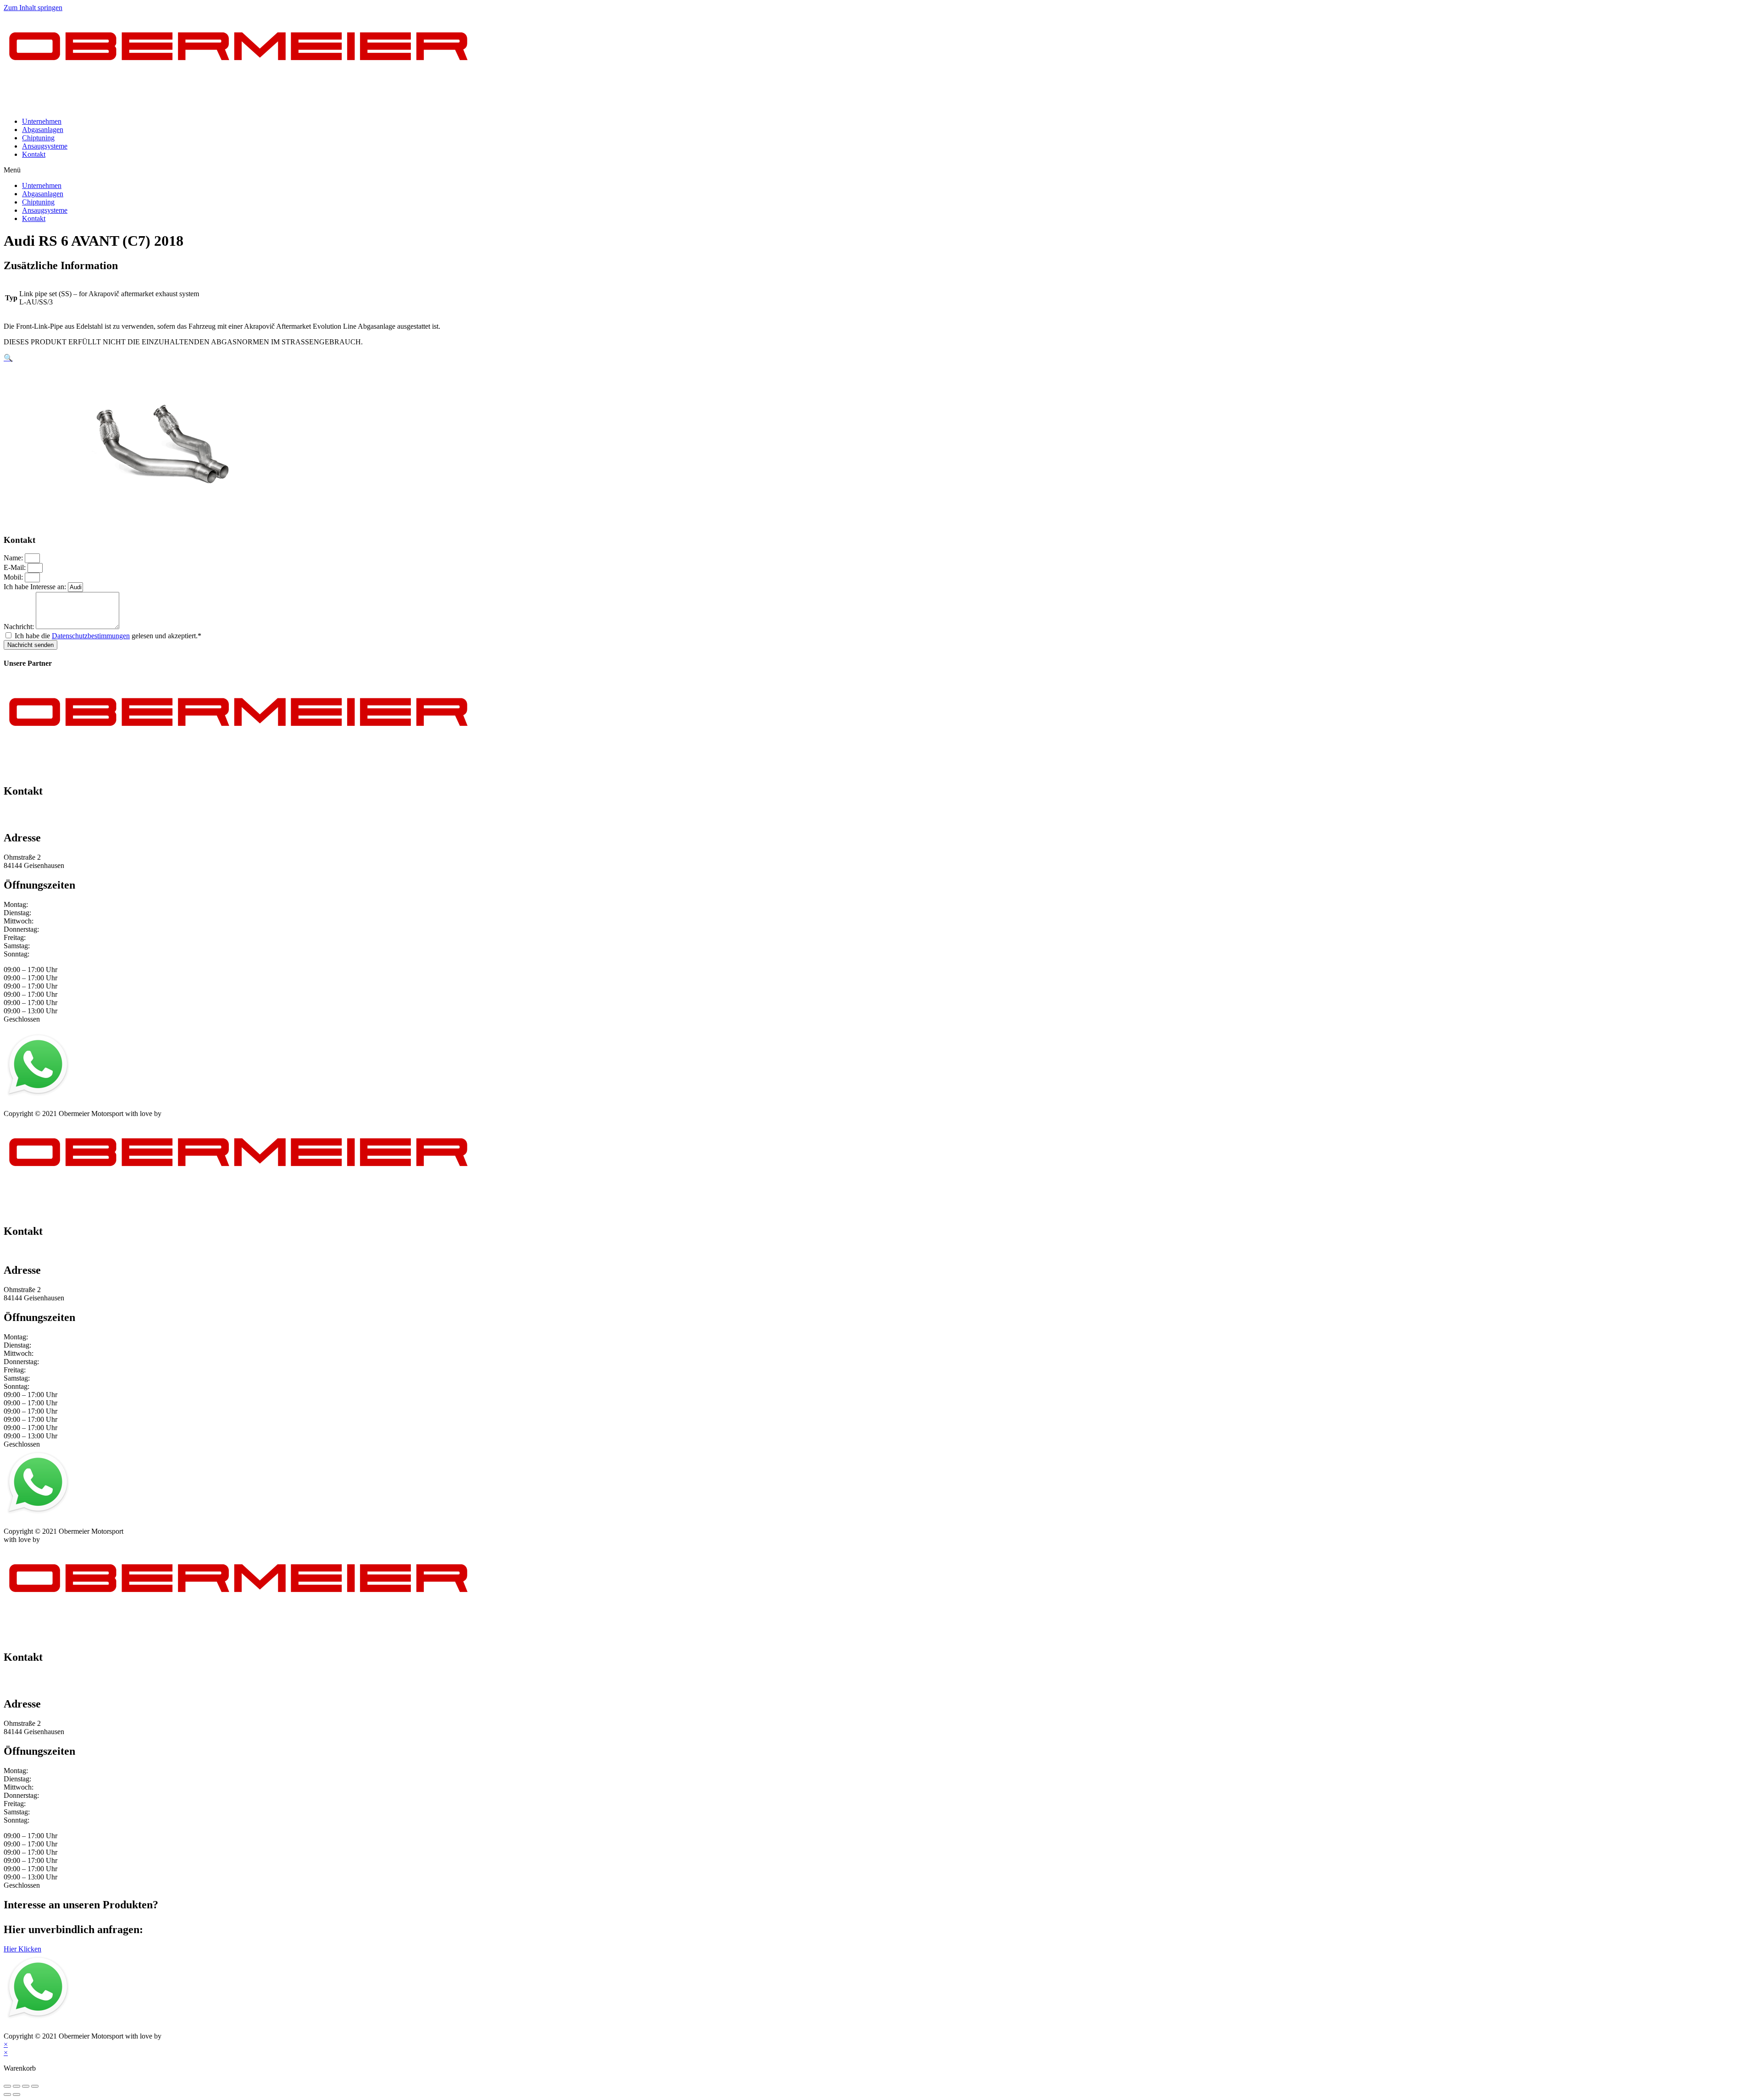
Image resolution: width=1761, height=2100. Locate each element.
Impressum (19, 1105)
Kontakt (34, 154)
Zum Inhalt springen (33, 8)
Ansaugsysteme (45, 146)
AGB (93, 1105)
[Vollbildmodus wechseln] (26, 2086)
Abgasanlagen (43, 130)
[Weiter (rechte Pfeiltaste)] (17, 2094)
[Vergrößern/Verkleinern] (35, 2086)
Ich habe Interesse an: (36, 587)
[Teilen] (17, 2086)
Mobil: (14, 577)
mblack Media (184, 1114)
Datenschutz (61, 1105)
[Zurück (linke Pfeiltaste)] (7, 2094)
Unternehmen (42, 121)
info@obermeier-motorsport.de (48, 819)
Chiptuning (38, 138)
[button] (880, 170)
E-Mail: (16, 567)
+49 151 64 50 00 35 (34, 810)
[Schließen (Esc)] (7, 2086)
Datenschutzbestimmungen (91, 636)
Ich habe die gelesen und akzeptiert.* (108, 636)
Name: (14, 558)
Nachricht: (20, 627)
